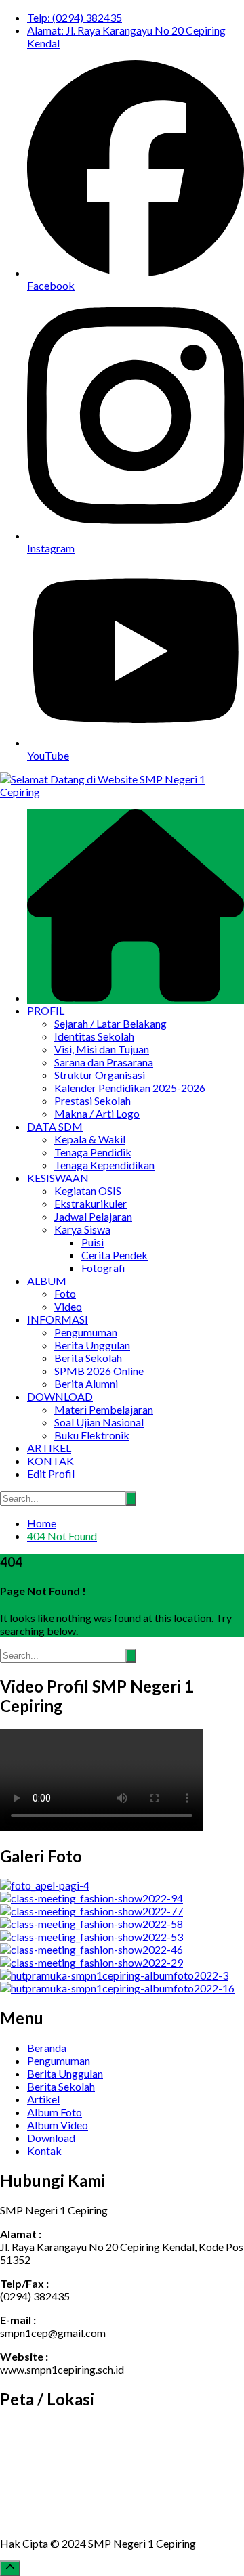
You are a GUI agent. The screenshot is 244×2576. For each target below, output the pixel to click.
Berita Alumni (86, 1383)
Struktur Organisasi (100, 1075)
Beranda (47, 2048)
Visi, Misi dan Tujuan (102, 1049)
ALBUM (47, 1281)
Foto (65, 1293)
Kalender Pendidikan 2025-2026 (130, 1088)
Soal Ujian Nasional (99, 1422)
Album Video (58, 2125)
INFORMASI (58, 1319)
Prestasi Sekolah (93, 1100)
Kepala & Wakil (90, 1139)
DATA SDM (55, 1126)
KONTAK (50, 1461)
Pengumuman (86, 1332)
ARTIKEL (49, 1448)
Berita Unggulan (92, 1345)
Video (68, 1306)
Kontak (44, 2151)
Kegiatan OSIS (88, 1191)
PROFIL (46, 1010)
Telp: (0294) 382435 (75, 17)
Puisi (93, 1242)
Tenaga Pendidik (93, 1152)
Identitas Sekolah (94, 1036)
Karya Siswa (82, 1229)
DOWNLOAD (60, 1396)
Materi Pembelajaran (104, 1409)
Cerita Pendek (115, 1255)
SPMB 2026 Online (99, 1371)
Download (51, 2138)
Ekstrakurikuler (90, 1203)
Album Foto (55, 2112)
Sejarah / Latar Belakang (110, 1023)
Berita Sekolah (88, 1358)
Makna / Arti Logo (97, 1113)
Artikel (43, 2099)
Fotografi (103, 1268)
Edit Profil (51, 1473)
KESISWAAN (58, 1178)
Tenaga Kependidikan (104, 1165)
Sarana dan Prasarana (104, 1062)
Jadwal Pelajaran (93, 1216)
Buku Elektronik (92, 1435)
